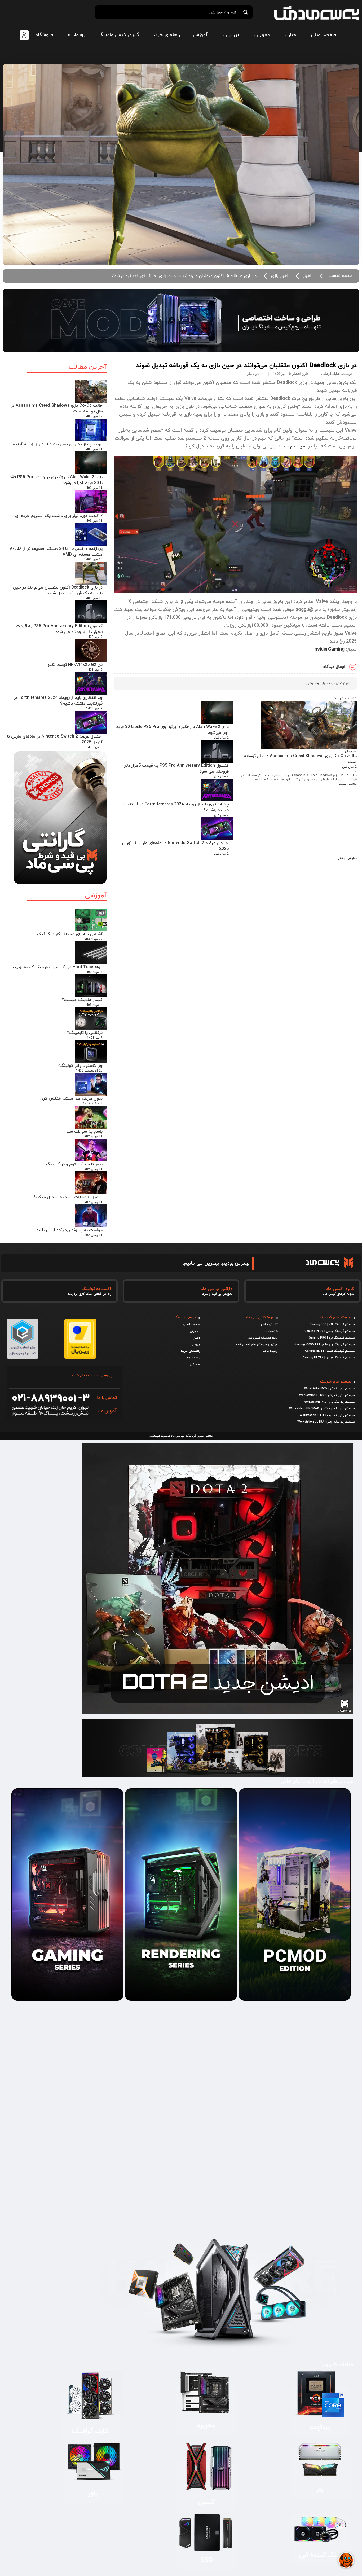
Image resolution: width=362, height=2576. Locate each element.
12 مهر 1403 (93, 416)
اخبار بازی (280, 276)
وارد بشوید (312, 683)
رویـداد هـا (193, 1358)
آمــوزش (195, 1331)
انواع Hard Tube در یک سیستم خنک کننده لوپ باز (56, 967)
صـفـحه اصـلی (191, 1324)
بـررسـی (195, 1344)
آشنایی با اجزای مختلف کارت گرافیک (70, 934)
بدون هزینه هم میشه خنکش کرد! (71, 1099)
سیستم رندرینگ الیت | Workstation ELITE (328, 1415)
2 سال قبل (349, 767)
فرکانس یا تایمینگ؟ (85, 1033)
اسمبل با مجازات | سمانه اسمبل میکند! (68, 1197)
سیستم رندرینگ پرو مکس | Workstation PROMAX (322, 1408)
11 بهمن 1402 (92, 1136)
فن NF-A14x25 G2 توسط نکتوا (74, 665)
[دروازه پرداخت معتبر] (80, 1357)
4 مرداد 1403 (93, 1005)
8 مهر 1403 (94, 747)
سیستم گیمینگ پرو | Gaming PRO (332, 1338)
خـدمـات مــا (271, 1331)
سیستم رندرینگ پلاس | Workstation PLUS (327, 1395)
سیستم (298, 446)
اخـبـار (197, 1338)
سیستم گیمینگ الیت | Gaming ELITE (330, 1351)
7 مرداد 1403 (93, 972)
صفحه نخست (341, 276)
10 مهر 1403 (93, 560)
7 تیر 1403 (95, 1038)
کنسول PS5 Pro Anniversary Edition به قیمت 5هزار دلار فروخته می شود (59, 629)
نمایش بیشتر (347, 784)
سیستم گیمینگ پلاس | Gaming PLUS (330, 1331)
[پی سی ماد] (317, 13)
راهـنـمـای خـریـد (190, 1351)
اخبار (307, 276)
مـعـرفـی (195, 1364)
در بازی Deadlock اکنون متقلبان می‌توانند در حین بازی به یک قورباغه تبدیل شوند (58, 590)
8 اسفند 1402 (93, 1104)
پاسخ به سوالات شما (84, 1131)
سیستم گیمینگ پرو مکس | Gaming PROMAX (325, 1344)
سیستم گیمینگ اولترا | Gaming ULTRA (329, 1358)
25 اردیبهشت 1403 (89, 1071)
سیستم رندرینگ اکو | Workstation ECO (330, 1389)
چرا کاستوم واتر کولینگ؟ (80, 1066)
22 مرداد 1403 (92, 939)
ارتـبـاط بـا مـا (270, 1351)
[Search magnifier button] (246, 12)
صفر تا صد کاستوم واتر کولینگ (74, 1164)
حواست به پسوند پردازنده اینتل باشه (69, 1230)
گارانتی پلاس (269, 1324)
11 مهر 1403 (93, 449)
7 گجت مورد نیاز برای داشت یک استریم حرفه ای (59, 516)
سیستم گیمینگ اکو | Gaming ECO (332, 1324)
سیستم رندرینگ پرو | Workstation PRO (329, 1402)
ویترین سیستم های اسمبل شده (257, 1344)
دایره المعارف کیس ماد (263, 1338)
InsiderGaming (329, 649)
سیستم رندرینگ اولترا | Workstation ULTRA (326, 1422)
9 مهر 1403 (94, 637)
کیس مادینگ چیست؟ (82, 1000)
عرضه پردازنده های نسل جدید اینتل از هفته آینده (58, 444)
